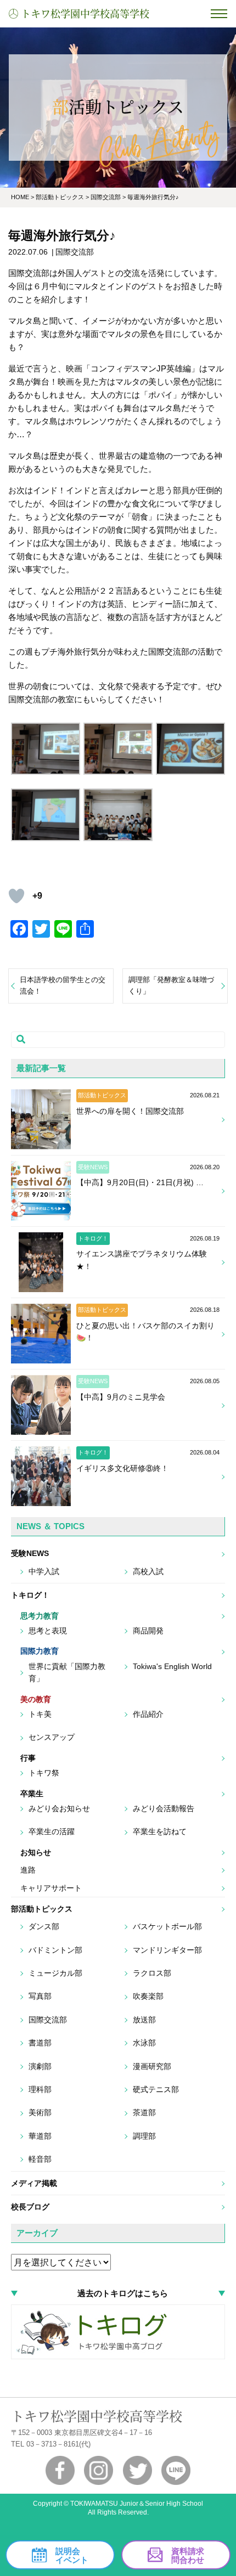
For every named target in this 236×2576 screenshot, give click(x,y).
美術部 (40, 2112)
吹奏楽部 (148, 1996)
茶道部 (144, 2112)
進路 (28, 1870)
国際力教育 (40, 1651)
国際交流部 (48, 2020)
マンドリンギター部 (167, 1950)
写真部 (40, 1996)
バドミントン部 (55, 1950)
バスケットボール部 (167, 1926)
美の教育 (36, 1699)
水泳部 (144, 2043)
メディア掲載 (34, 2183)
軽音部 (40, 2159)
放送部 (144, 2020)
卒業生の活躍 (52, 1831)
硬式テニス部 (156, 2089)
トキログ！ (30, 1595)
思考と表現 (48, 1631)
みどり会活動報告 (164, 1808)
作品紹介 (148, 1714)
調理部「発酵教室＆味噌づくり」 (171, 985)
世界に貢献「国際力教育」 (67, 1672)
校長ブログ (30, 2207)
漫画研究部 (152, 2066)
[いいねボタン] (16, 896)
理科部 (40, 2089)
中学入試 (44, 1571)
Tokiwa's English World (172, 1666)
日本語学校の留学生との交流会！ (63, 985)
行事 (28, 1758)
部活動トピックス (42, 1909)
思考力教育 (40, 1616)
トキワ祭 (44, 1773)
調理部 (144, 2136)
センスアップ (52, 1737)
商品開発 (148, 1631)
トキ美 (40, 1714)
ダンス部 (44, 1926)
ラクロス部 (152, 1973)
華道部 (40, 2136)
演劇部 (40, 2066)
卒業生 (32, 1794)
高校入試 (148, 1571)
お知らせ (36, 1852)
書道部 (40, 2043)
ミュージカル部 (55, 1973)
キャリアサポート (51, 1888)
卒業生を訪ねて (160, 1831)
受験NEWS (30, 1553)
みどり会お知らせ (59, 1808)
